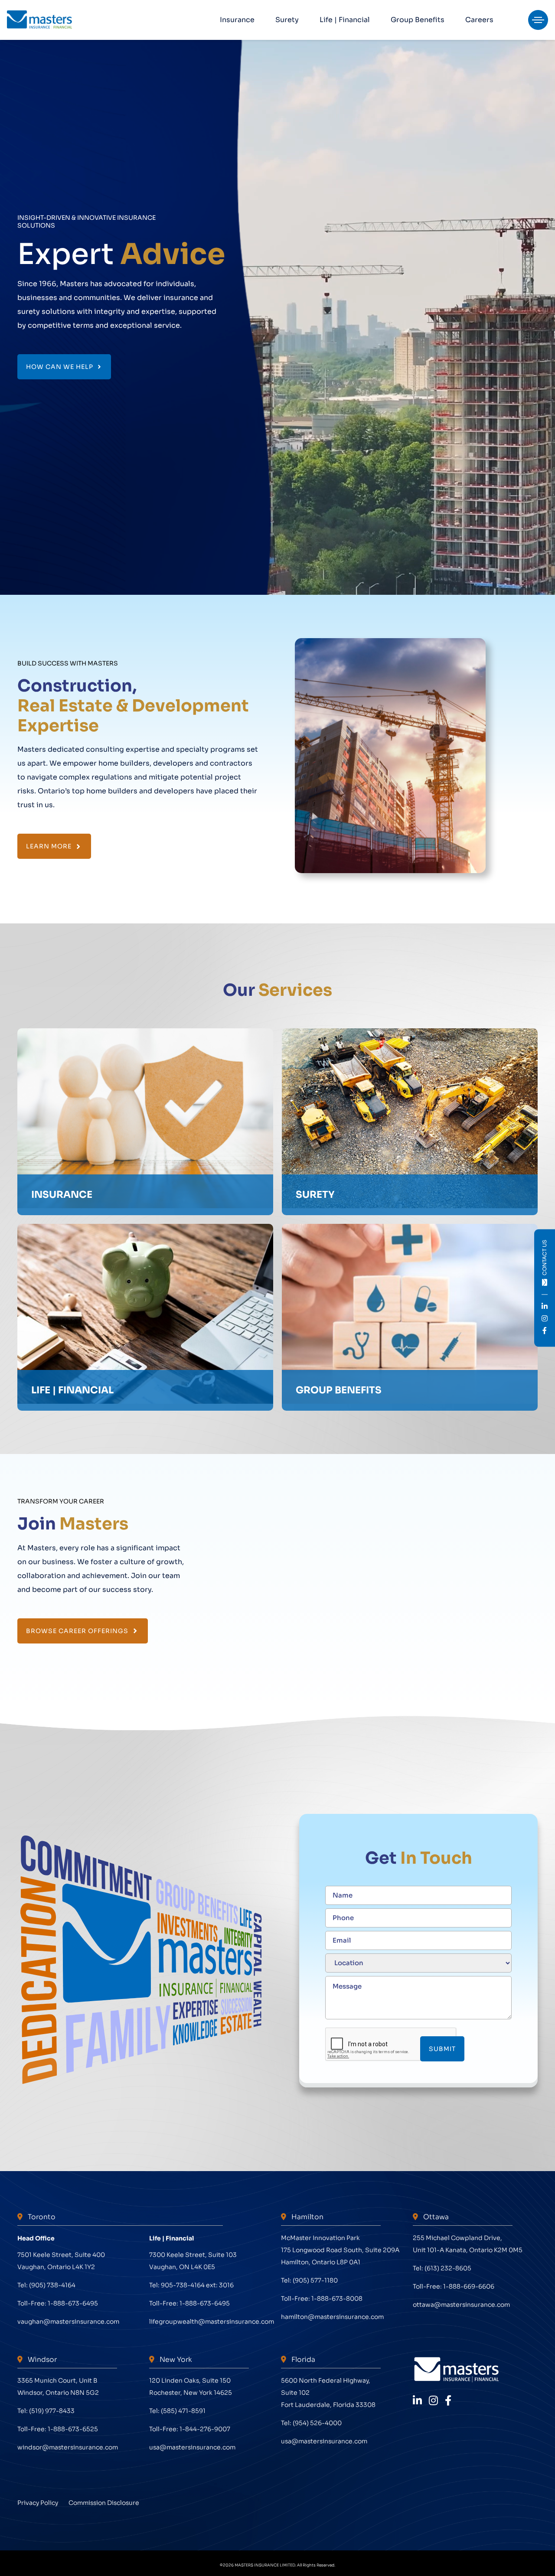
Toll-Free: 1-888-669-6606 (454, 2286)
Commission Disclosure (104, 2503)
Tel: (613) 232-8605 (442, 2268)
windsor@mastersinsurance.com (68, 2447)
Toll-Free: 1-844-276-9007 (190, 2429)
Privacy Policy (38, 2503)
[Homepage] (39, 20)
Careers (479, 20)
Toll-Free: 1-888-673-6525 (58, 2429)
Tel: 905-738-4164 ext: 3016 (191, 2285)
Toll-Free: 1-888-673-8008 (322, 2299)
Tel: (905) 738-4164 (46, 2285)
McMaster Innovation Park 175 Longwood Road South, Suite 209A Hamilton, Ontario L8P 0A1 (340, 2250)
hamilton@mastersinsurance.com (332, 2317)
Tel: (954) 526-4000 (311, 2423)
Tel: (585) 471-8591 (177, 2411)
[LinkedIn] (417, 2401)
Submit (442, 2049)
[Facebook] (448, 2401)
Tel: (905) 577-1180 (309, 2280)
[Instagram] (433, 2401)
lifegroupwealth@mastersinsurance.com (212, 2322)
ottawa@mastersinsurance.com (461, 2305)
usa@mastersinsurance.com (192, 2447)
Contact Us (544, 1258)
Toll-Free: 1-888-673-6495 (58, 2303)
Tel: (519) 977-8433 (46, 2411)
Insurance (237, 20)
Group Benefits (418, 20)
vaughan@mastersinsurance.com (68, 2322)
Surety (287, 20)
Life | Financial (345, 20)
